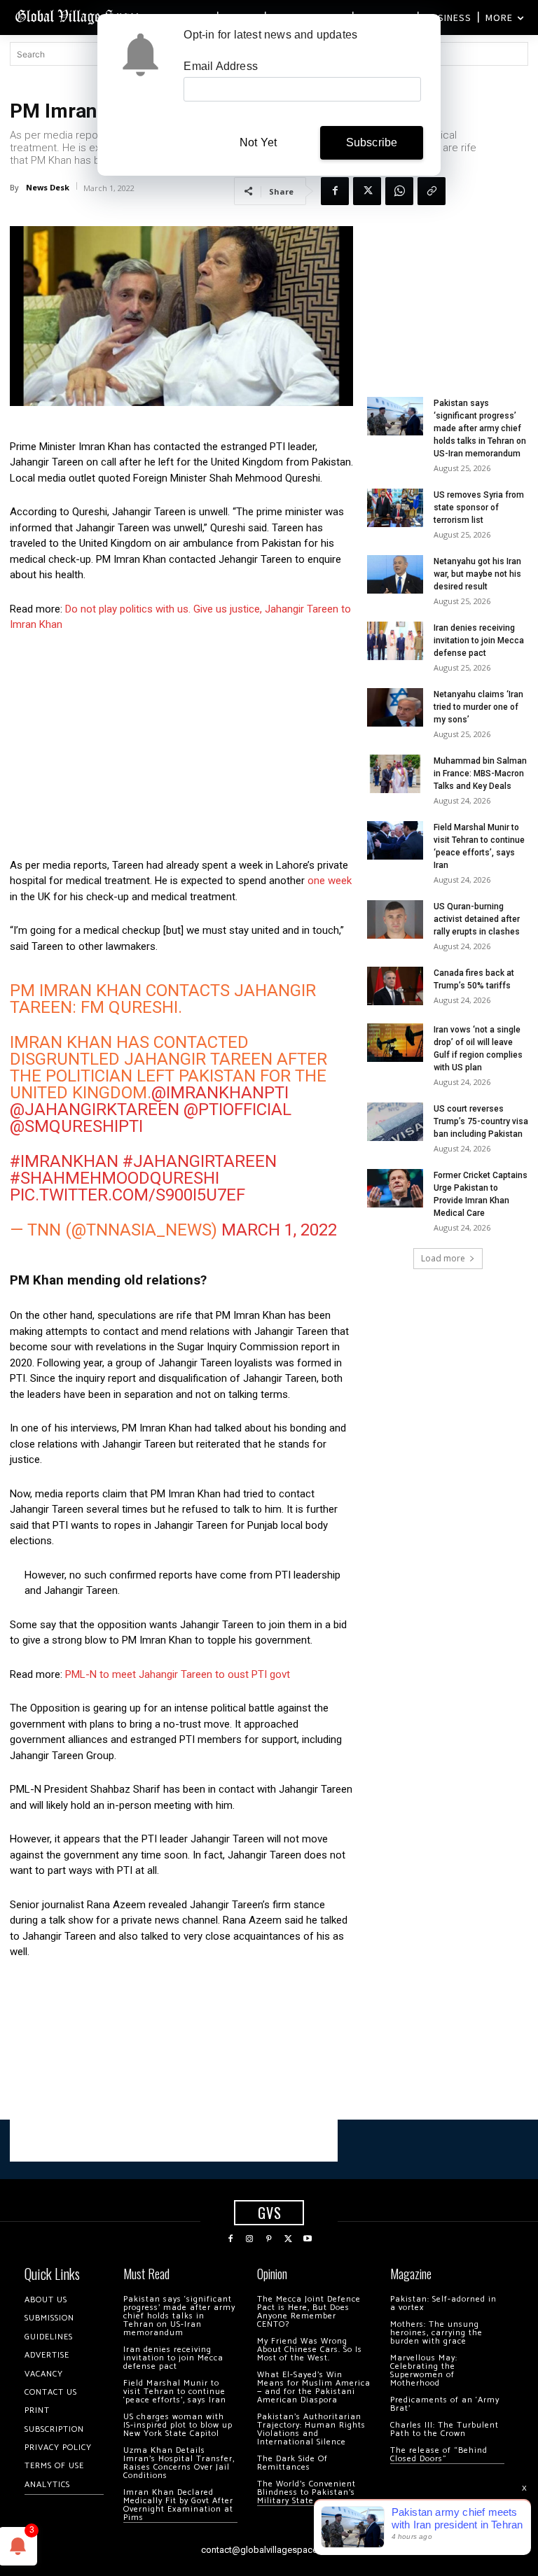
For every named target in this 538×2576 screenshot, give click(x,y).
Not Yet (258, 142)
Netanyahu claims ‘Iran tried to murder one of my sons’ (478, 707)
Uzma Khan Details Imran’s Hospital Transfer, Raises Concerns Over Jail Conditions (179, 2463)
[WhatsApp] (399, 191)
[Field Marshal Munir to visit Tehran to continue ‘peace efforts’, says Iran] (395, 840)
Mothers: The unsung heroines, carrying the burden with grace (436, 2333)
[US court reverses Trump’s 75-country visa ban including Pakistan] (395, 1122)
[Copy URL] (432, 191)
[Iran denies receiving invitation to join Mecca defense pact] (395, 641)
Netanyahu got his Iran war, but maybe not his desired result (477, 574)
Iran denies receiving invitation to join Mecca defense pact (479, 640)
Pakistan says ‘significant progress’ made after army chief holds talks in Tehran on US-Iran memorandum (480, 428)
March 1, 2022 (279, 1230)
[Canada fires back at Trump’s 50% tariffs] (395, 986)
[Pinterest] (269, 2239)
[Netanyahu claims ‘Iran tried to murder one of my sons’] (395, 707)
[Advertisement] (181, 749)
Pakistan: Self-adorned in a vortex (443, 2303)
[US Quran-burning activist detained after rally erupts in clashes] (395, 919)
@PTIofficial (237, 1109)
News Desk (48, 187)
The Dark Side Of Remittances (292, 2463)
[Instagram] (250, 2239)
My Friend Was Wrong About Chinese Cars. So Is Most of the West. (310, 2350)
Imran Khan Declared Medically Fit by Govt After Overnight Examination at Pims (178, 2505)
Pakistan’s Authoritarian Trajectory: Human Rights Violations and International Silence (311, 2429)
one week (330, 881)
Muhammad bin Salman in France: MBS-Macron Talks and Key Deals (480, 773)
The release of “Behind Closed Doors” (439, 2455)
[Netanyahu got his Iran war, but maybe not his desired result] (395, 574)
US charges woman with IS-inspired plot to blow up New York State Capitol (178, 2425)
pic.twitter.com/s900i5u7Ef (127, 1195)
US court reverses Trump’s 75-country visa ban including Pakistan (481, 1121)
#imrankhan (64, 1161)
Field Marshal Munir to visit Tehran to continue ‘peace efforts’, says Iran (175, 2392)
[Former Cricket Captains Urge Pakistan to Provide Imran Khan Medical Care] (395, 1188)
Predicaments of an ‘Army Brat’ (445, 2404)
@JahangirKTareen (95, 1109)
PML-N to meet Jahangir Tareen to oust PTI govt (178, 1674)
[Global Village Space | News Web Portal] (79, 16)
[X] (367, 191)
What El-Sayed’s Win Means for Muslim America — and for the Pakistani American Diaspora (314, 2387)
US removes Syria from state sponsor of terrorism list (479, 507)
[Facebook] (335, 191)
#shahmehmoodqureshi (115, 1178)
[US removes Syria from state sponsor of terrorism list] (395, 508)
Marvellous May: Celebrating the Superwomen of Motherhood (424, 2371)
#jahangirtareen (200, 1161)
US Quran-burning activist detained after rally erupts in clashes (477, 919)
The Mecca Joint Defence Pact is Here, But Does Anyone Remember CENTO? (309, 2312)
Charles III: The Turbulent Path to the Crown (444, 2429)
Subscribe (372, 142)
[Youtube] (308, 2239)
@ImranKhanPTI (220, 1093)
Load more (443, 1258)
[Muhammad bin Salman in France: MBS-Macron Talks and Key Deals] (395, 774)
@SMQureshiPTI (76, 1126)
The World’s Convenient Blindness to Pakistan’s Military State (306, 2492)
